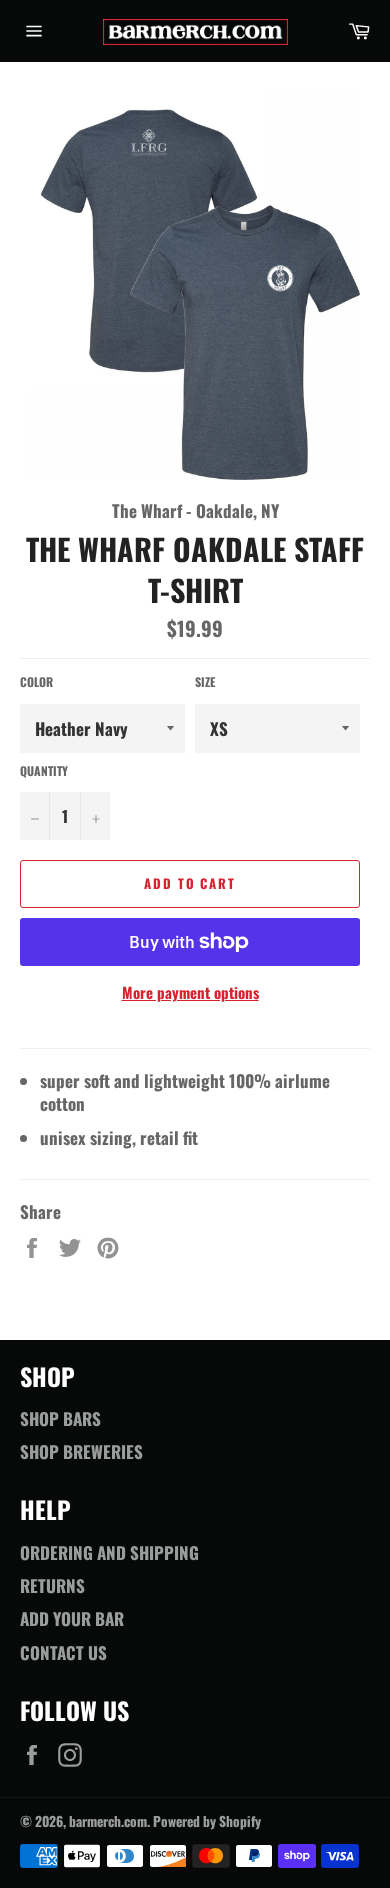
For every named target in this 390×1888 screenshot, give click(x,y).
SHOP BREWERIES (81, 1451)
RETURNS (52, 1585)
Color (36, 682)
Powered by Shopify (207, 1821)
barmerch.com (108, 1821)
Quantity (44, 771)
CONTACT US (63, 1652)
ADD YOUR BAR (72, 1618)
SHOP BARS (60, 1418)
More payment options (190, 992)
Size (205, 682)
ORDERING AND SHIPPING (109, 1552)
